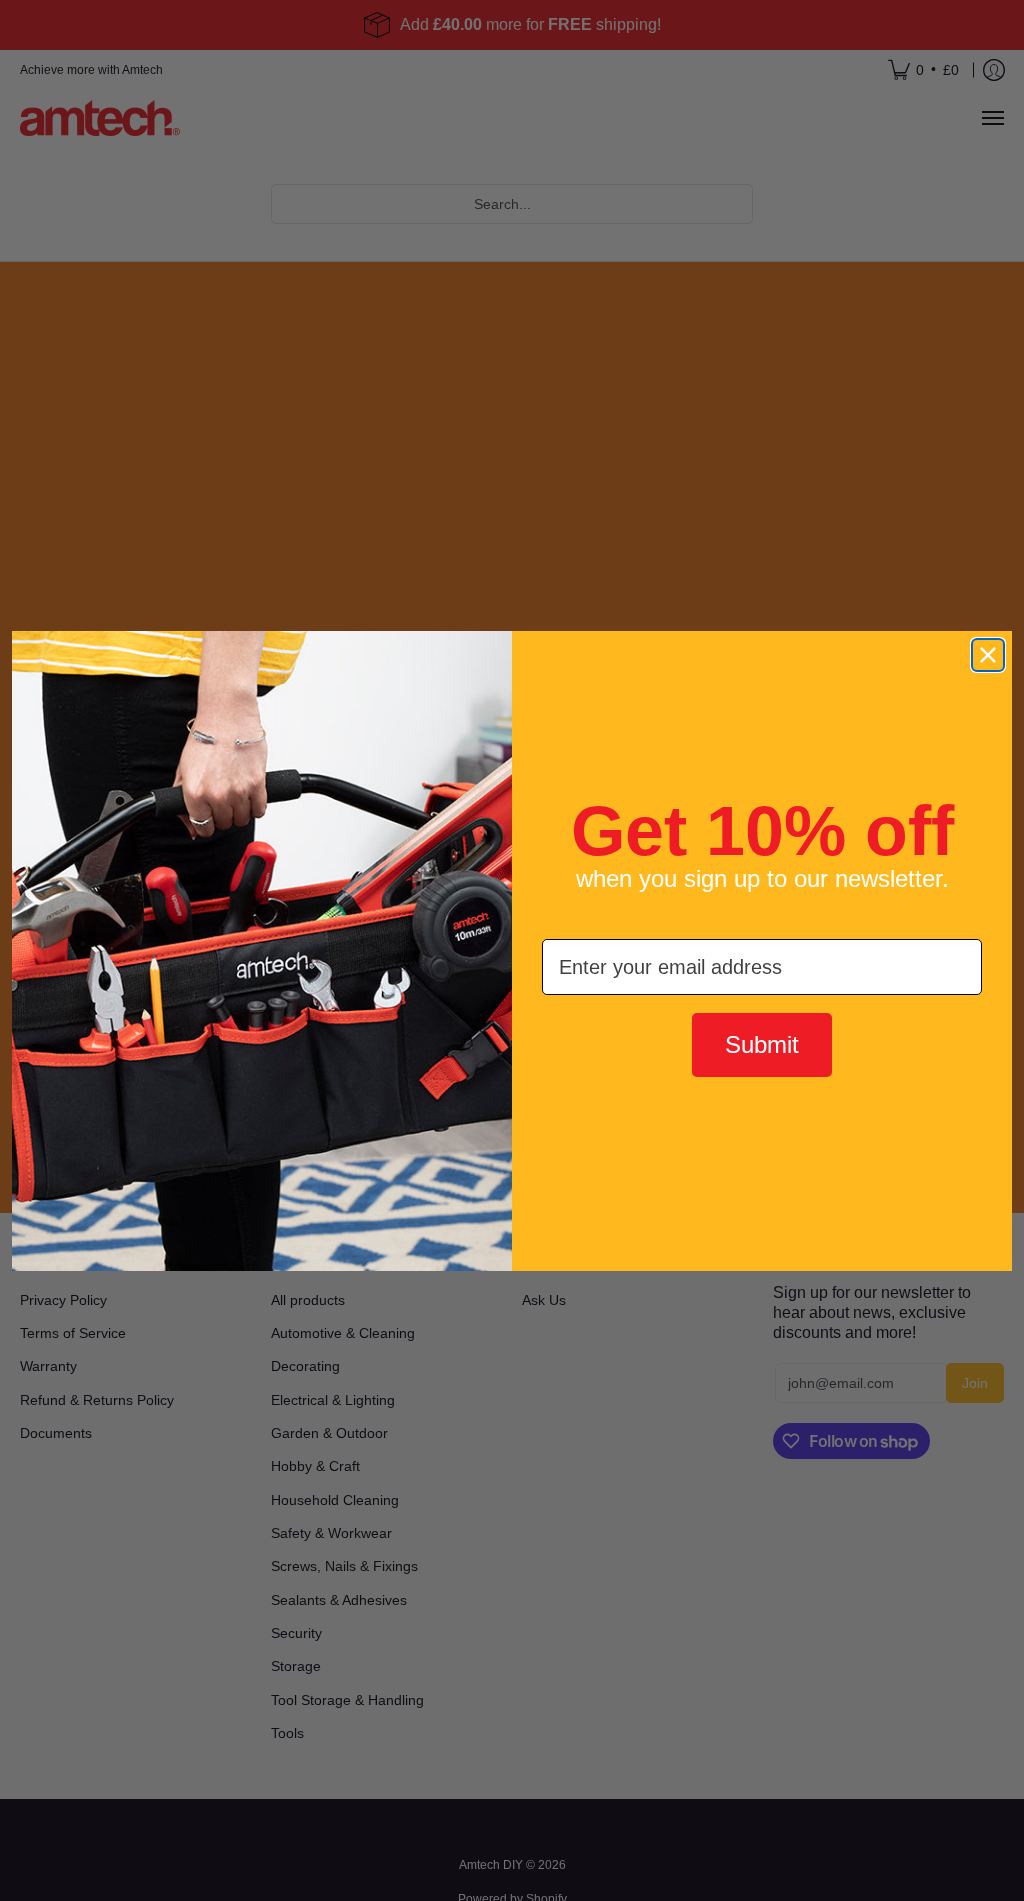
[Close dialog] (988, 655)
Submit (762, 1044)
